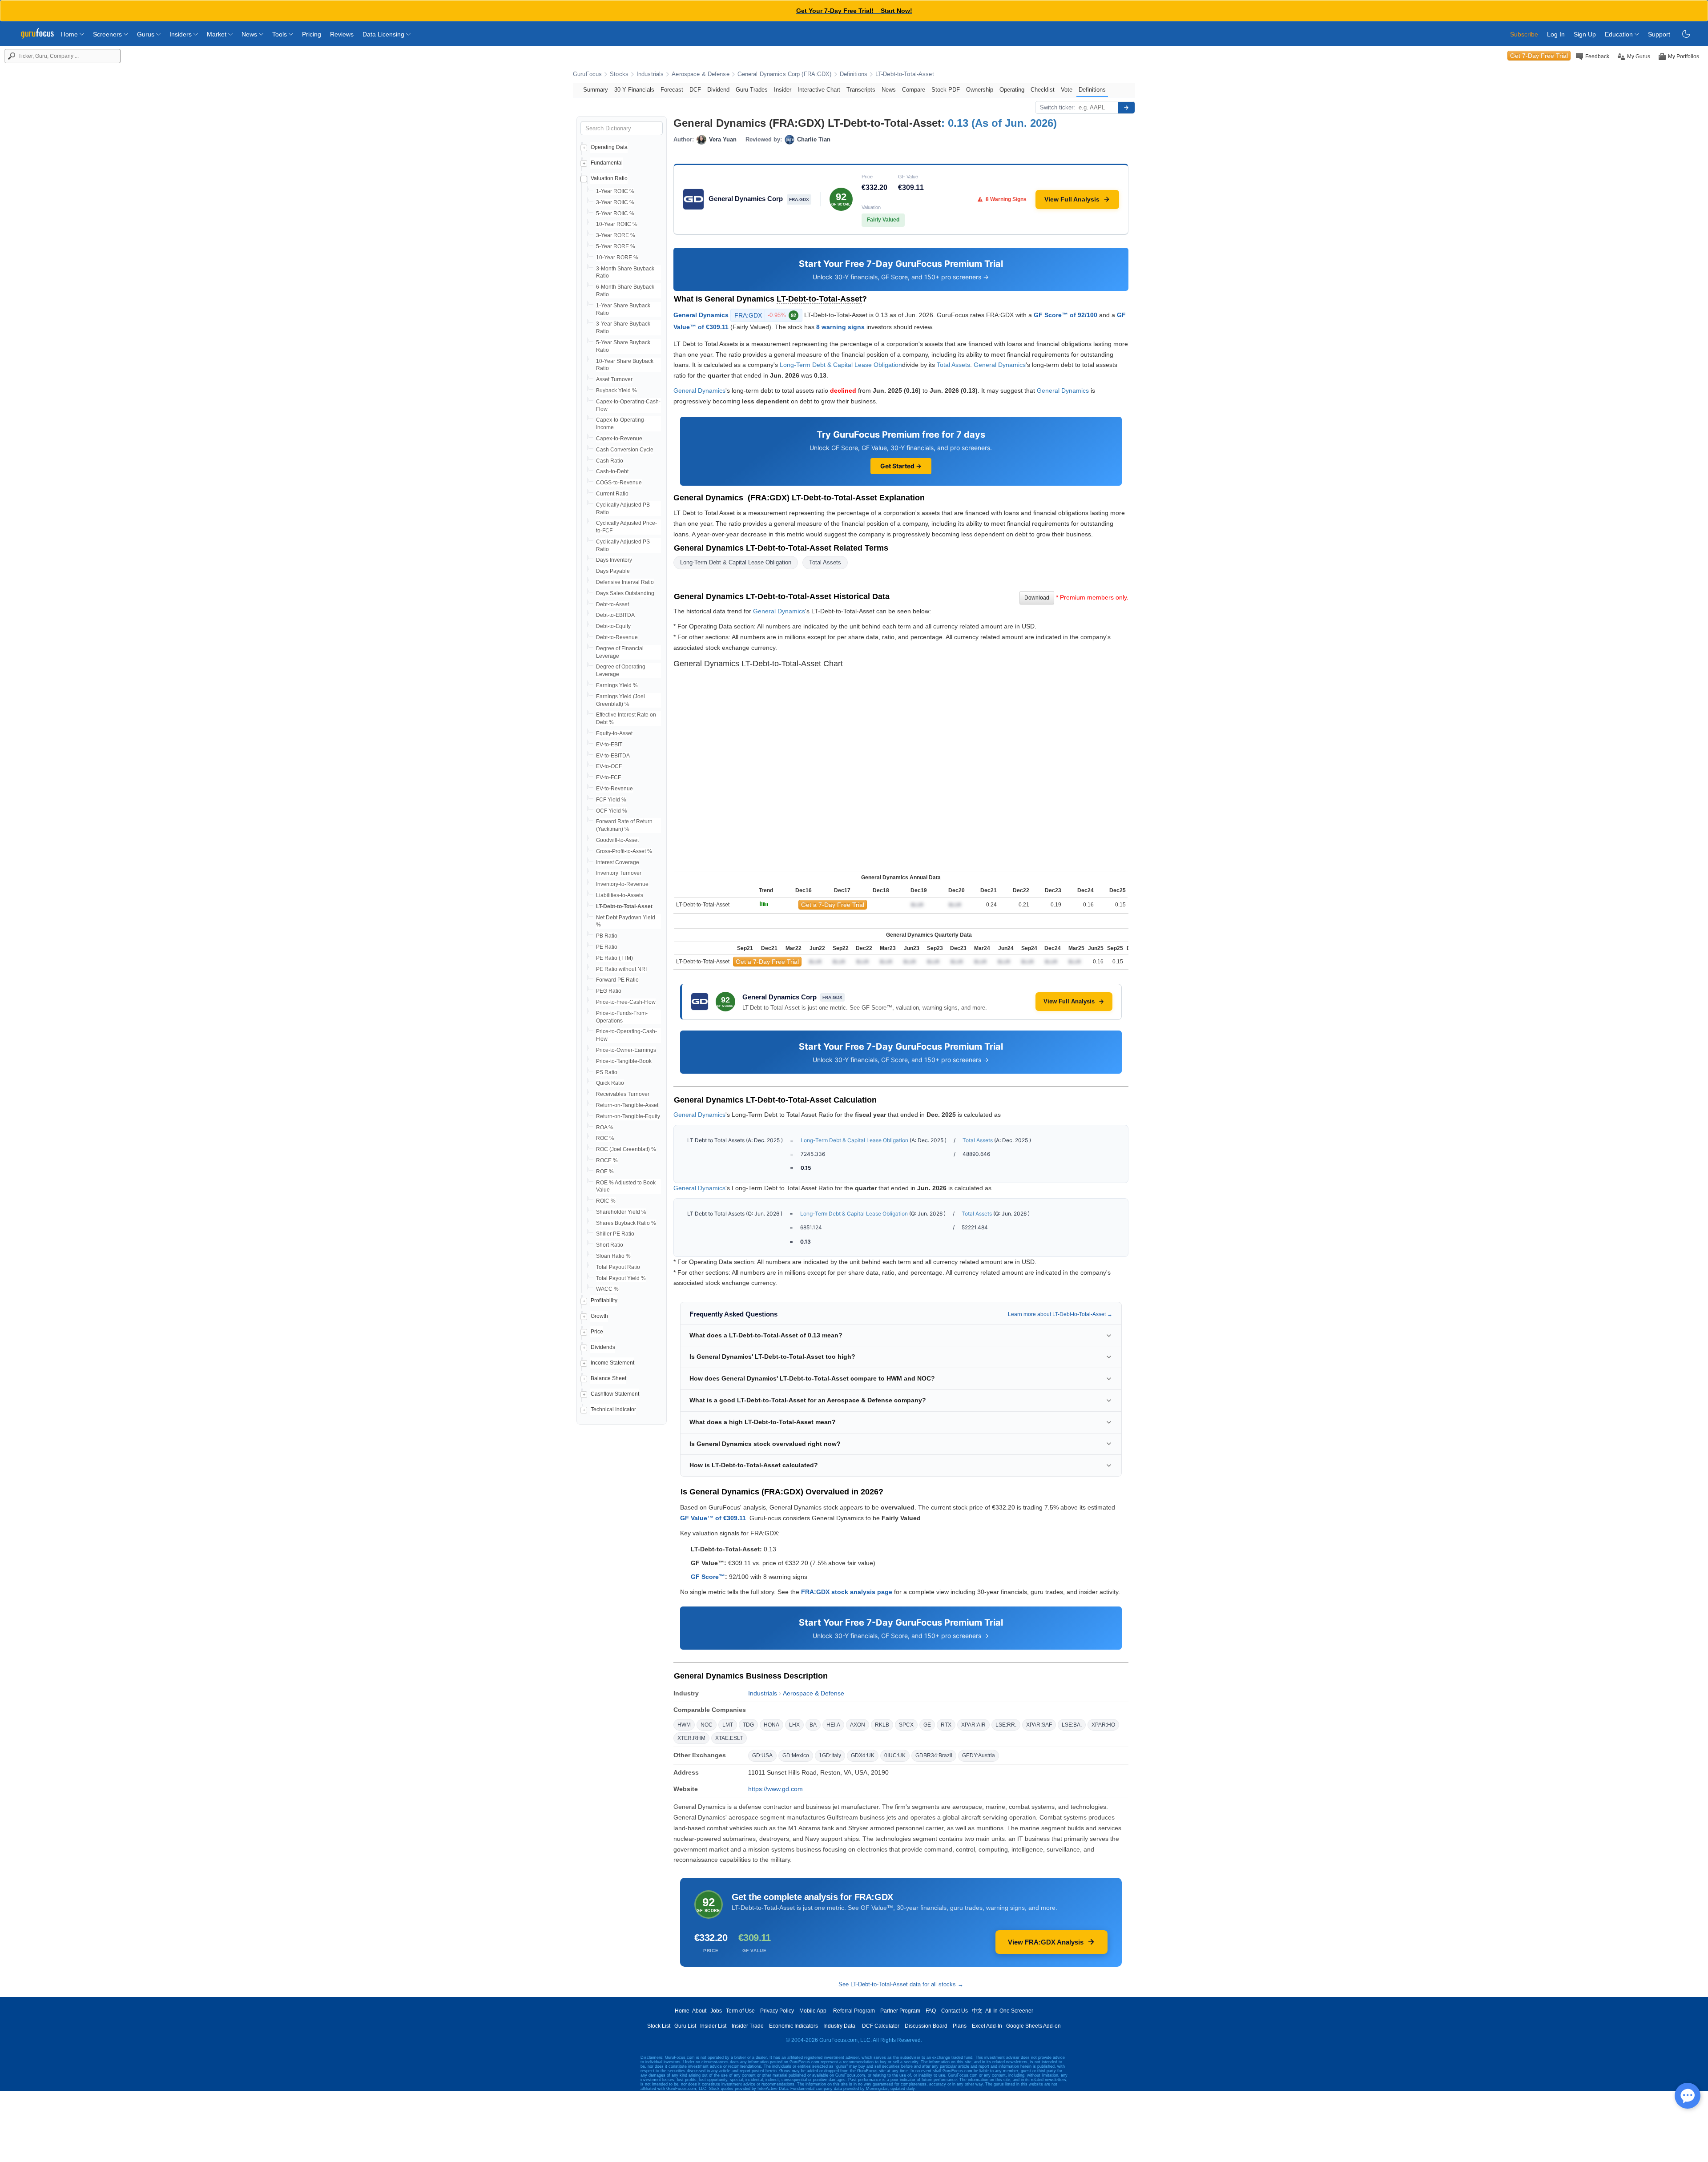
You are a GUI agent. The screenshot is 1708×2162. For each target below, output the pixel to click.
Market (218, 34)
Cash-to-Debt (612, 471)
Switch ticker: (1057, 107)
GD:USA (762, 1755)
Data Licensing (384, 34)
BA (813, 1725)
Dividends (603, 1347)
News (250, 34)
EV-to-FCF (608, 777)
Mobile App (813, 2011)
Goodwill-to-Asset (617, 840)
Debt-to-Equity (613, 626)
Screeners (108, 34)
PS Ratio (607, 1072)
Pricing (312, 34)
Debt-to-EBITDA (615, 615)
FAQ (931, 2011)
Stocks (619, 74)
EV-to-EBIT (609, 745)
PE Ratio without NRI (621, 969)
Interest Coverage (618, 862)
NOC (707, 1725)
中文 (977, 2011)
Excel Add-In (987, 2026)
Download (1037, 598)
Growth (599, 1316)
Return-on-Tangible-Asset (627, 1105)
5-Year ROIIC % (615, 213)
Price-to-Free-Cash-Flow (626, 1002)
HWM (684, 1725)
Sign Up (1585, 34)
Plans (960, 2026)
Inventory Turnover (619, 873)
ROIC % (606, 1201)
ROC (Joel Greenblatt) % (626, 1149)
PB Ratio (607, 936)
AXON (858, 1725)
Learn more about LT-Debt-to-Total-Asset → (1060, 1314)
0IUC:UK (895, 1755)
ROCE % (607, 1160)
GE (927, 1725)
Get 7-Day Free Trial (1539, 56)
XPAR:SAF (1039, 1725)
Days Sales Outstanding (625, 593)
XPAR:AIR (973, 1725)
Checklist (1043, 90)
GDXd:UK (863, 1755)
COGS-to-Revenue (619, 483)
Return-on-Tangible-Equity (628, 1116)
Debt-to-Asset (612, 604)
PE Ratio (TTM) (614, 958)
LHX (794, 1725)
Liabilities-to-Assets (620, 895)
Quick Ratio (610, 1083)
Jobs (716, 2011)
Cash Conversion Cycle (625, 450)
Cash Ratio (610, 461)
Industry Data (839, 2026)
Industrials (650, 74)
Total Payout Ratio (618, 1267)
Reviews (342, 34)
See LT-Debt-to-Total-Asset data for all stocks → (901, 1984)
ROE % (605, 1172)
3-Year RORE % (616, 235)
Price (597, 1332)
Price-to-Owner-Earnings (626, 1050)
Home (70, 34)
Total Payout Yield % (621, 1278)
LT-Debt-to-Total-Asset (905, 74)
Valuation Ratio (609, 178)
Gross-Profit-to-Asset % (624, 851)
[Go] (1126, 108)
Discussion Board (926, 2026)
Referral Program (854, 2011)
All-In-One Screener (1009, 2011)
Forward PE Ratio (617, 980)
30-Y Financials (634, 90)
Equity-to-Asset (614, 733)
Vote (1067, 90)
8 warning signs (840, 327)
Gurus (147, 34)
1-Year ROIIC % (615, 191)
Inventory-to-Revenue (622, 884)
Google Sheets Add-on (1033, 2026)
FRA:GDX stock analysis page (847, 1592)
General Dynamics (701, 315)
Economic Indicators (794, 2026)
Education (1620, 34)
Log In (1556, 34)
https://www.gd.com (775, 1789)
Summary (596, 90)
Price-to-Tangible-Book (624, 1061)
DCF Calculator (881, 2026)
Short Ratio (610, 1245)
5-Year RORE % (616, 246)
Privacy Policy (777, 2011)
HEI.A (833, 1725)
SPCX (906, 1725)
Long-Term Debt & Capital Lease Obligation (841, 365)
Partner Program (900, 2011)
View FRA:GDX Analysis (1046, 1942)
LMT (728, 1725)
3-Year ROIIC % (615, 202)
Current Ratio (612, 494)
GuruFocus (587, 74)
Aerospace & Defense (700, 74)
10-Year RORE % (617, 258)
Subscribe (1524, 34)
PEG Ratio (609, 991)
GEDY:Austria (979, 1755)
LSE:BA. (1072, 1725)
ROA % (605, 1127)
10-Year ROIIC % (617, 224)
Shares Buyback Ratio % (626, 1223)
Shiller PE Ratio (615, 1234)
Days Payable (613, 571)
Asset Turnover (614, 379)
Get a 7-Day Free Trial (833, 905)
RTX (946, 1725)
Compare (914, 90)
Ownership (980, 90)
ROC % (605, 1138)
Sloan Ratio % (613, 1256)
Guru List (685, 2026)
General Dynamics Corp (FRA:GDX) (785, 74)
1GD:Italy (830, 1755)
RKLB (882, 1725)
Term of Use (740, 2011)
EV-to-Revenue (614, 789)
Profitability (604, 1300)
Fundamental (607, 163)
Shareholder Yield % (621, 1212)
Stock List (659, 2026)
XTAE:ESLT (729, 1738)
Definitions (854, 74)
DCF (695, 90)
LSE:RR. (1006, 1725)
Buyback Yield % (616, 391)
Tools (280, 34)
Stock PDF (946, 90)
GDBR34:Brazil (934, 1755)
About (699, 2011)
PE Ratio (607, 947)
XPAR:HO (1103, 1725)
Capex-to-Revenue (619, 439)
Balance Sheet (608, 1378)
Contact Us (955, 2011)
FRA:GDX (765, 315)
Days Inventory (614, 560)
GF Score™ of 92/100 (1065, 315)
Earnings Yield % (617, 685)
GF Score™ (708, 1577)
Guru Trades (752, 90)
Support (1659, 34)
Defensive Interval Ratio (625, 582)
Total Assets (953, 365)
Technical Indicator (613, 1409)
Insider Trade (748, 2026)
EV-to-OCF (609, 766)
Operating (1012, 90)
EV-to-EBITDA (613, 756)
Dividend (718, 90)
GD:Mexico (796, 1755)
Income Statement (612, 1363)
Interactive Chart (819, 90)
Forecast (672, 90)
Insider (783, 90)
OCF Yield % (612, 811)
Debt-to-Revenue (617, 637)
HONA (771, 1725)
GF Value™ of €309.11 (713, 1518)
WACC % (607, 1289)
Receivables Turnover (623, 1094)
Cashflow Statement (615, 1394)
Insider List (713, 2026)
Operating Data (609, 147)
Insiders (181, 34)
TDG (748, 1725)
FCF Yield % (611, 800)
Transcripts (861, 90)
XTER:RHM (691, 1738)
